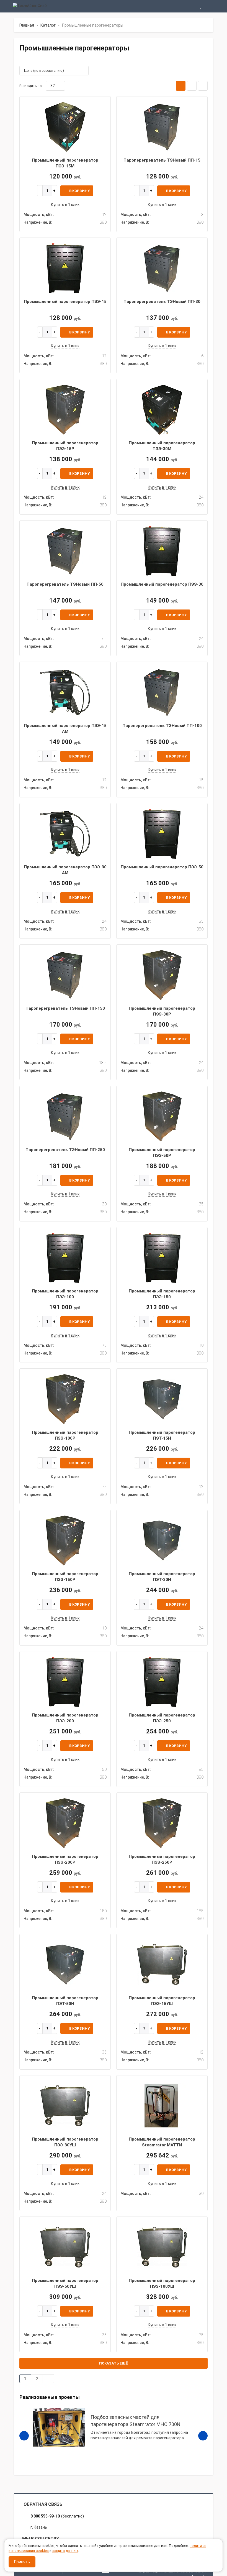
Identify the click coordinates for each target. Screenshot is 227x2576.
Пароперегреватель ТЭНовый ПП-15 (162, 160)
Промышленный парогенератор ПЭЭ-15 (65, 302)
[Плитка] (181, 86)
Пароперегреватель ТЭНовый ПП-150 (65, 1008)
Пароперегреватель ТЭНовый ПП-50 (65, 584)
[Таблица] (203, 86)
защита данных (65, 2551)
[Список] (192, 86)
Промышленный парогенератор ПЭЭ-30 (162, 584)
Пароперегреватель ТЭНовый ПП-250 (65, 1150)
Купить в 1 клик (65, 205)
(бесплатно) (57, 2516)
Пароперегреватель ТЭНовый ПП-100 (162, 726)
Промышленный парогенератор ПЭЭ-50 (162, 867)
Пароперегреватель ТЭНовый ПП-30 (162, 302)
